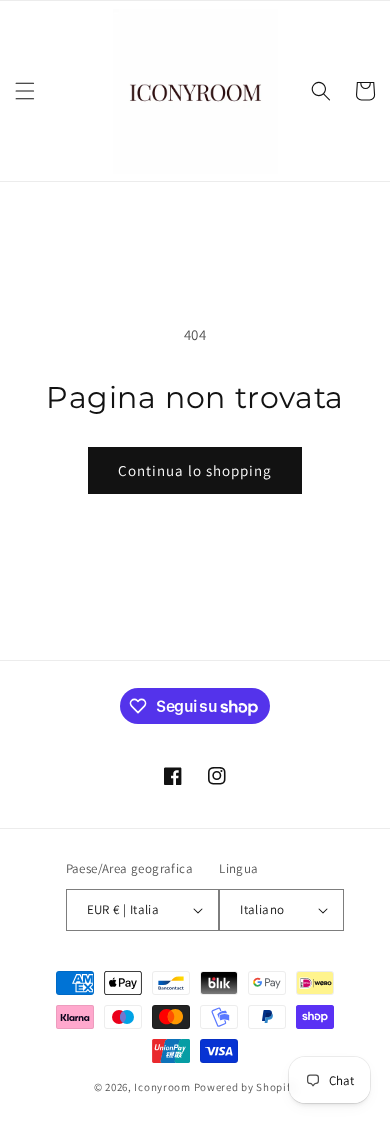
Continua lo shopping (195, 470)
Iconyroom (162, 1087)
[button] (25, 91)
